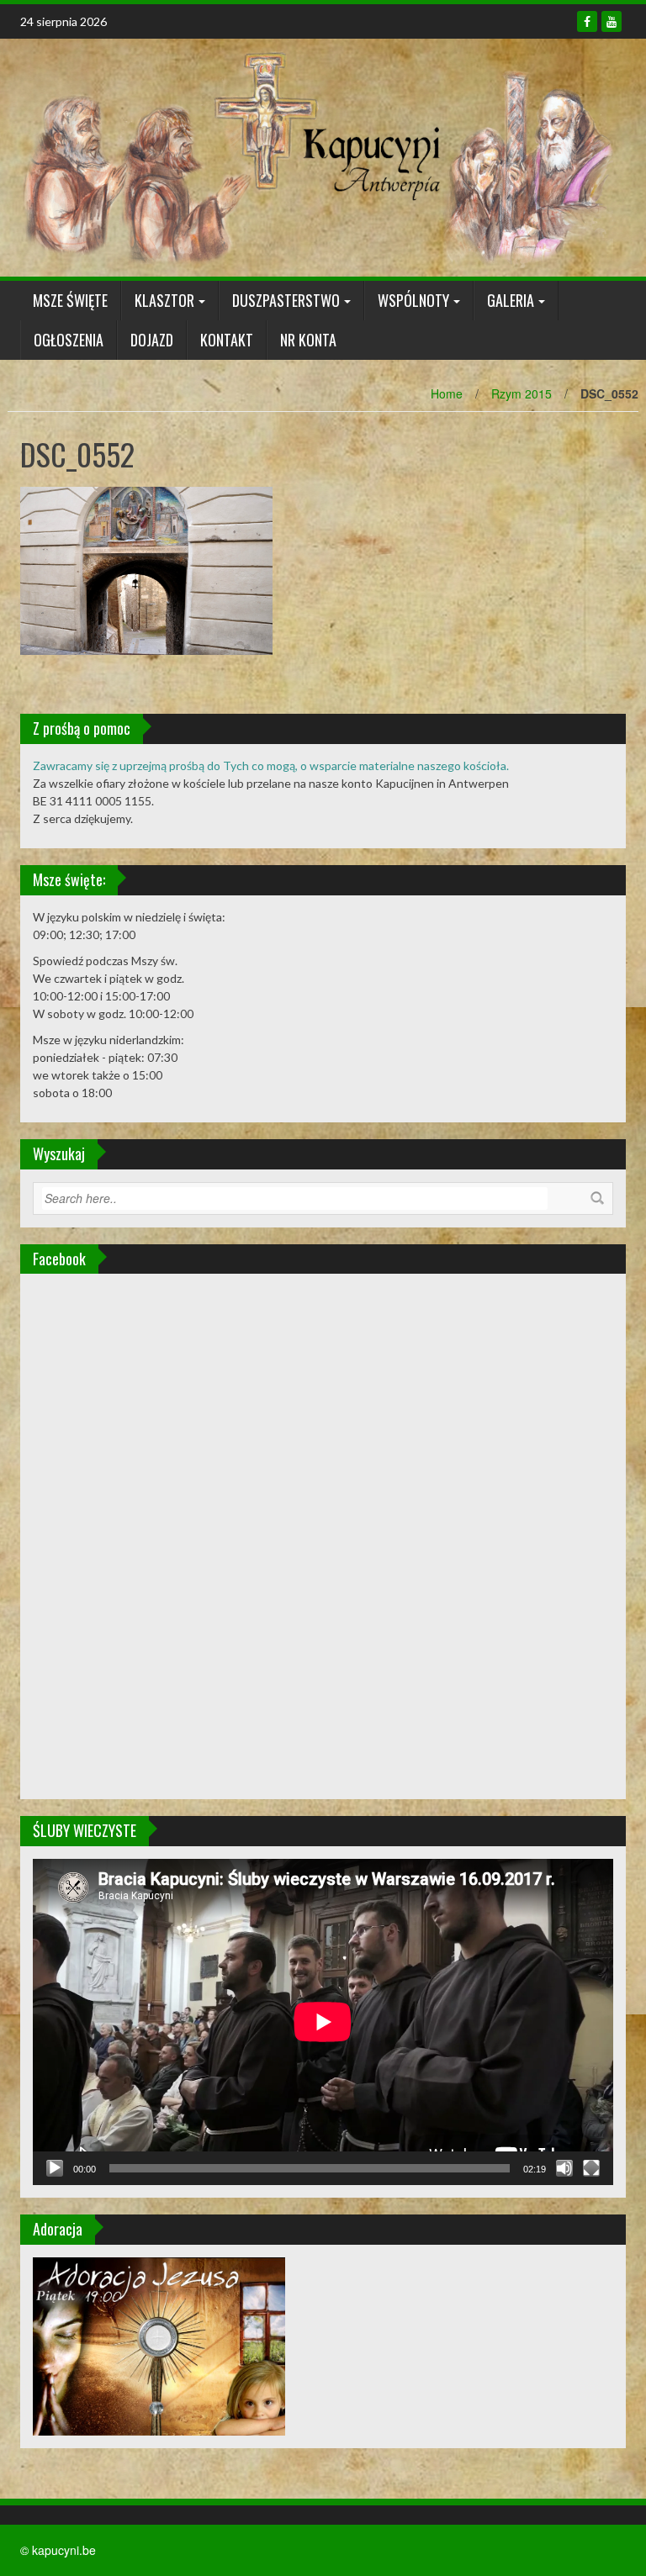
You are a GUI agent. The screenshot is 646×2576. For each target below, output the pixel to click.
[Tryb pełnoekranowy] (591, 2168)
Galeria (511, 300)
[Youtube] (612, 21)
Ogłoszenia (69, 340)
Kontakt (227, 340)
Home (447, 393)
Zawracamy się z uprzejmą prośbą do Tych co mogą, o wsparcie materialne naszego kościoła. (271, 765)
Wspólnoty (413, 300)
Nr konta (308, 340)
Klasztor (164, 300)
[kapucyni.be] (317, 156)
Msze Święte (70, 300)
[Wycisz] (564, 2168)
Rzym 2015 (522, 393)
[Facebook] (587, 21)
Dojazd (152, 340)
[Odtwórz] (55, 2168)
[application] (323, 2022)
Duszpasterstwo (286, 300)
